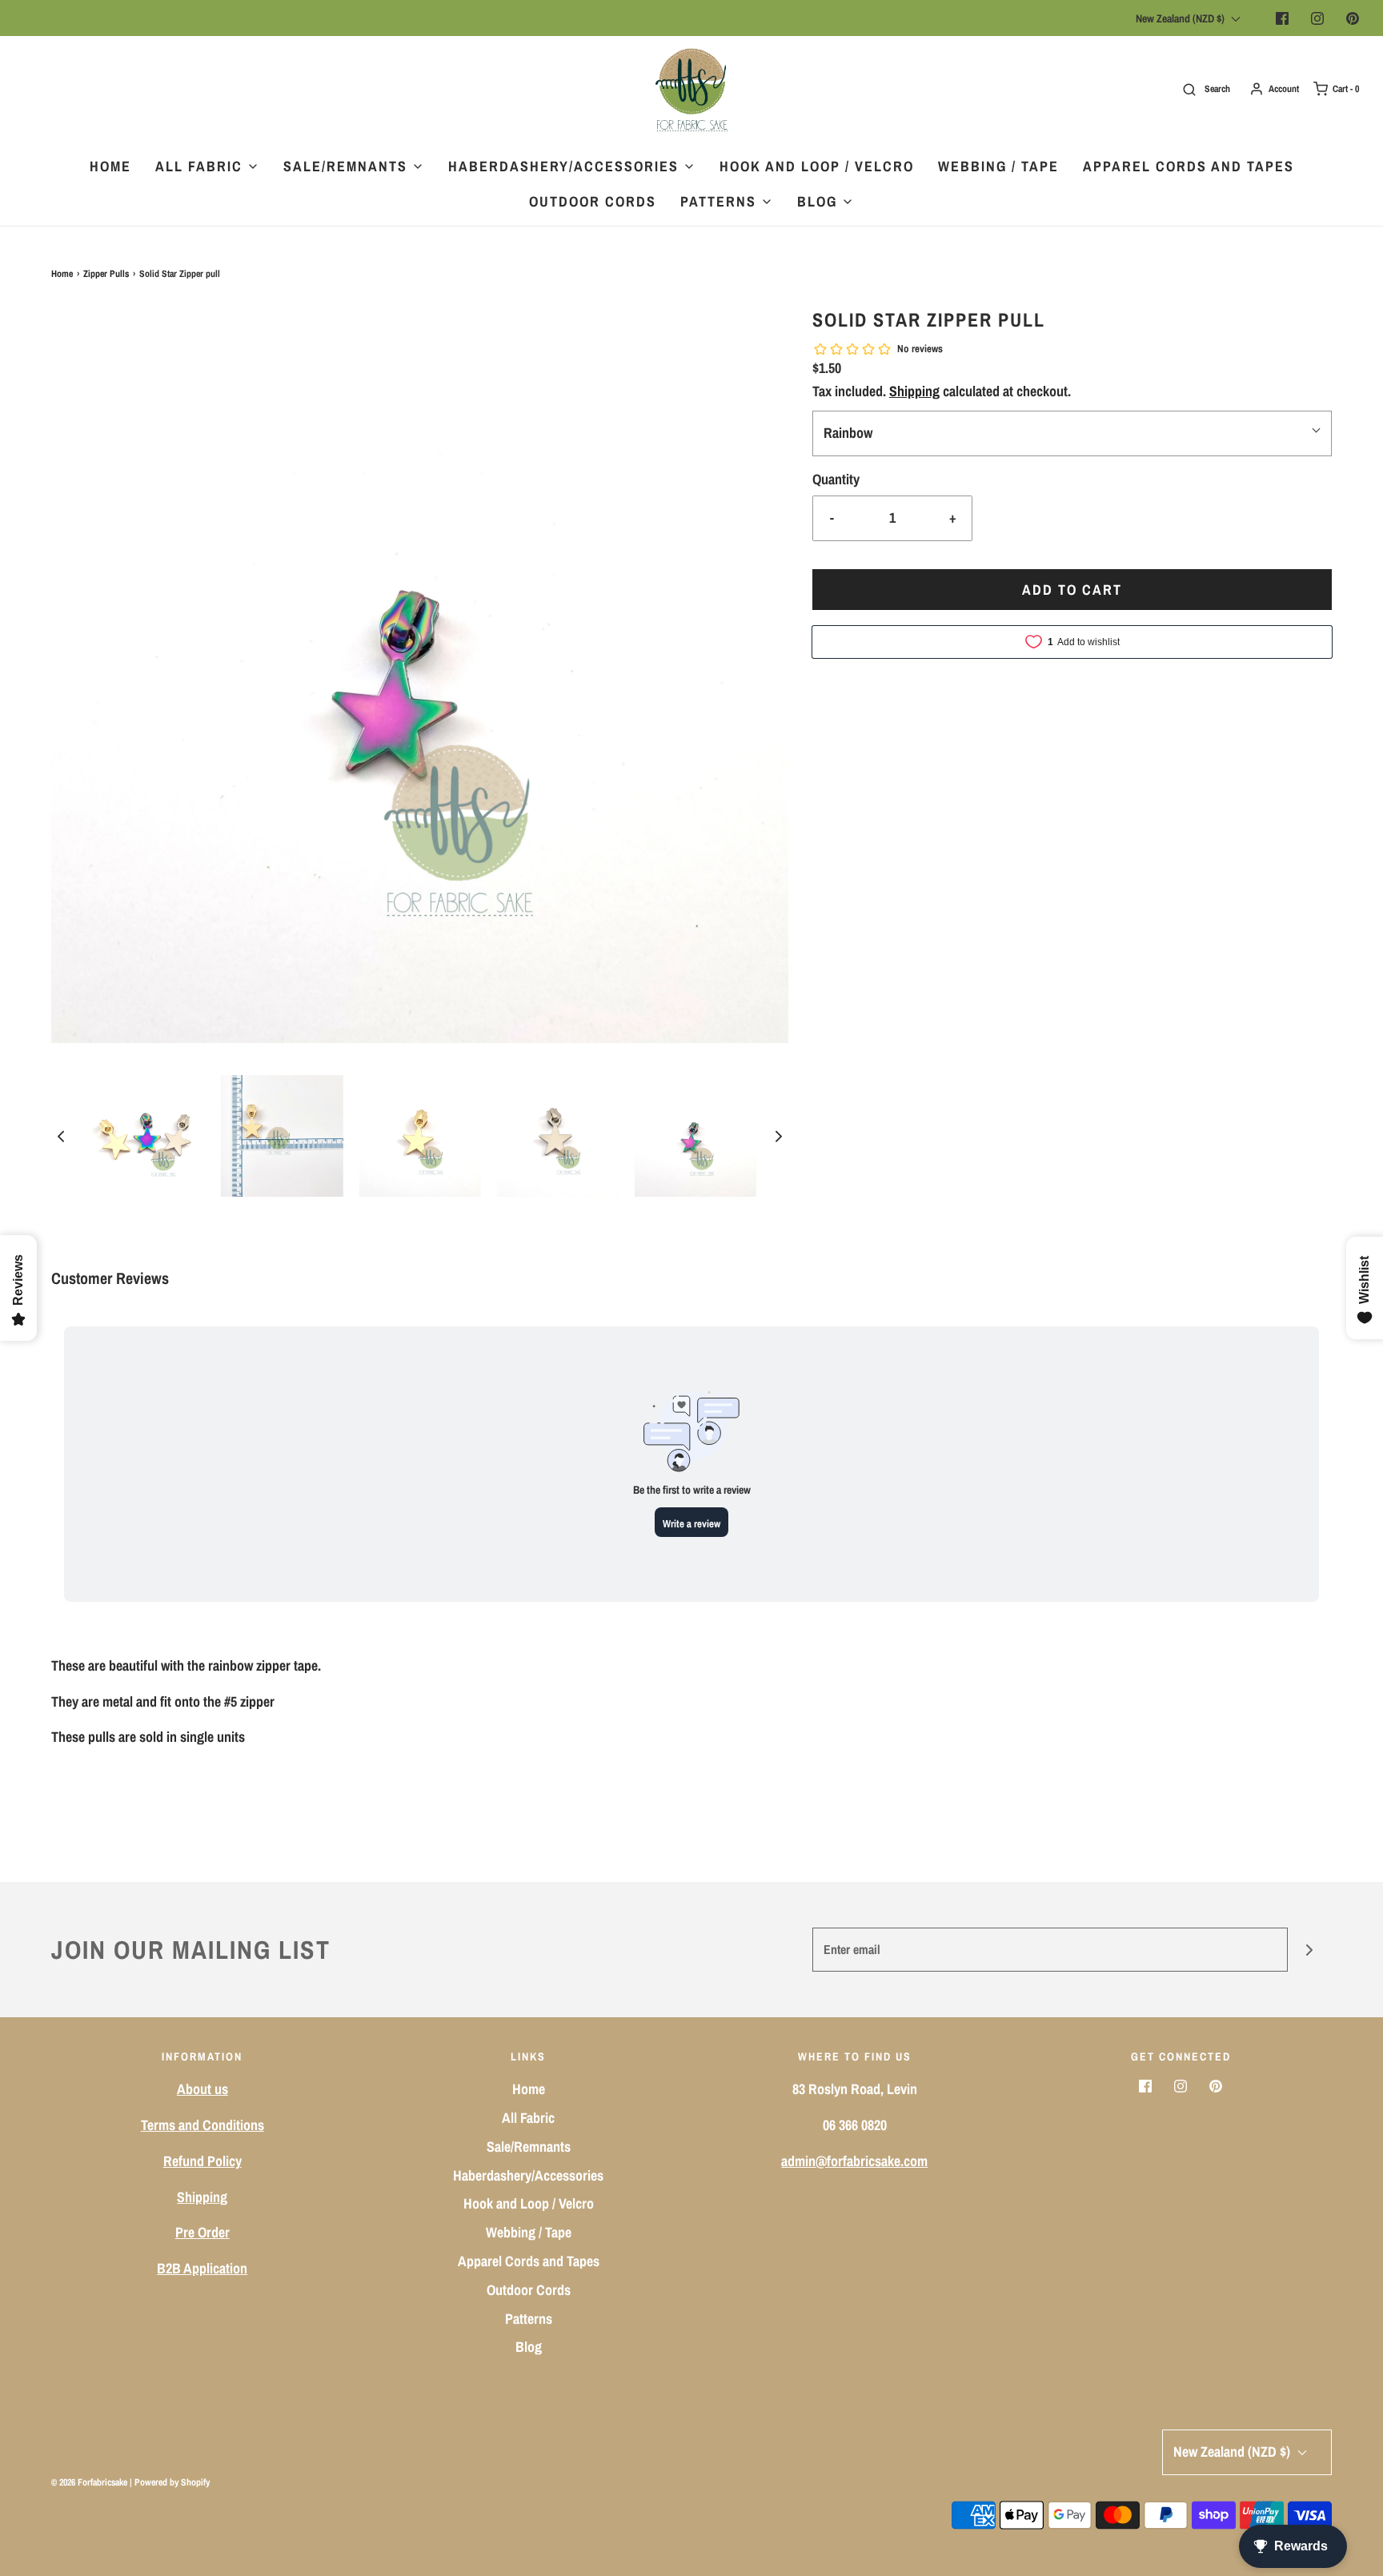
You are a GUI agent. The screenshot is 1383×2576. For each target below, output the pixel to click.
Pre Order (202, 2232)
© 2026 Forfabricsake (89, 2482)
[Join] (1310, 1950)
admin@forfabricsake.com (854, 2161)
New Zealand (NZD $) (1181, 18)
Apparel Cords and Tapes (1189, 166)
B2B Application (202, 2268)
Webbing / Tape (998, 166)
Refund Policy (202, 2161)
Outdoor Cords (593, 201)
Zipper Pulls (106, 274)
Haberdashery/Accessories (528, 2175)
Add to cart (1072, 590)
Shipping (914, 391)
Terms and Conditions (202, 2125)
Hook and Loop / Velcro (817, 166)
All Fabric (528, 2118)
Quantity (836, 479)
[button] (61, 1136)
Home (110, 166)
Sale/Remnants (529, 2147)
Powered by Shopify (172, 2482)
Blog (529, 2347)
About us (202, 2089)
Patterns (529, 2319)
